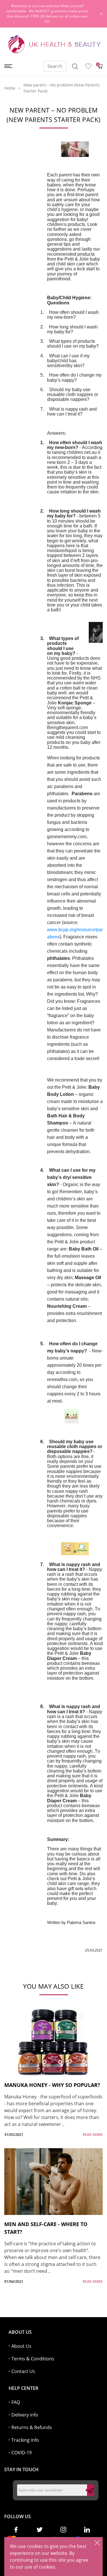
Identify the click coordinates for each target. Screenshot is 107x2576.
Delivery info (25, 2415)
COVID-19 (22, 2453)
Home (10, 88)
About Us (21, 2346)
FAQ (16, 2402)
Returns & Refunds (32, 2427)
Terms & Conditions (33, 2359)
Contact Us (23, 2371)
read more (93, 2135)
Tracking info (25, 2440)
